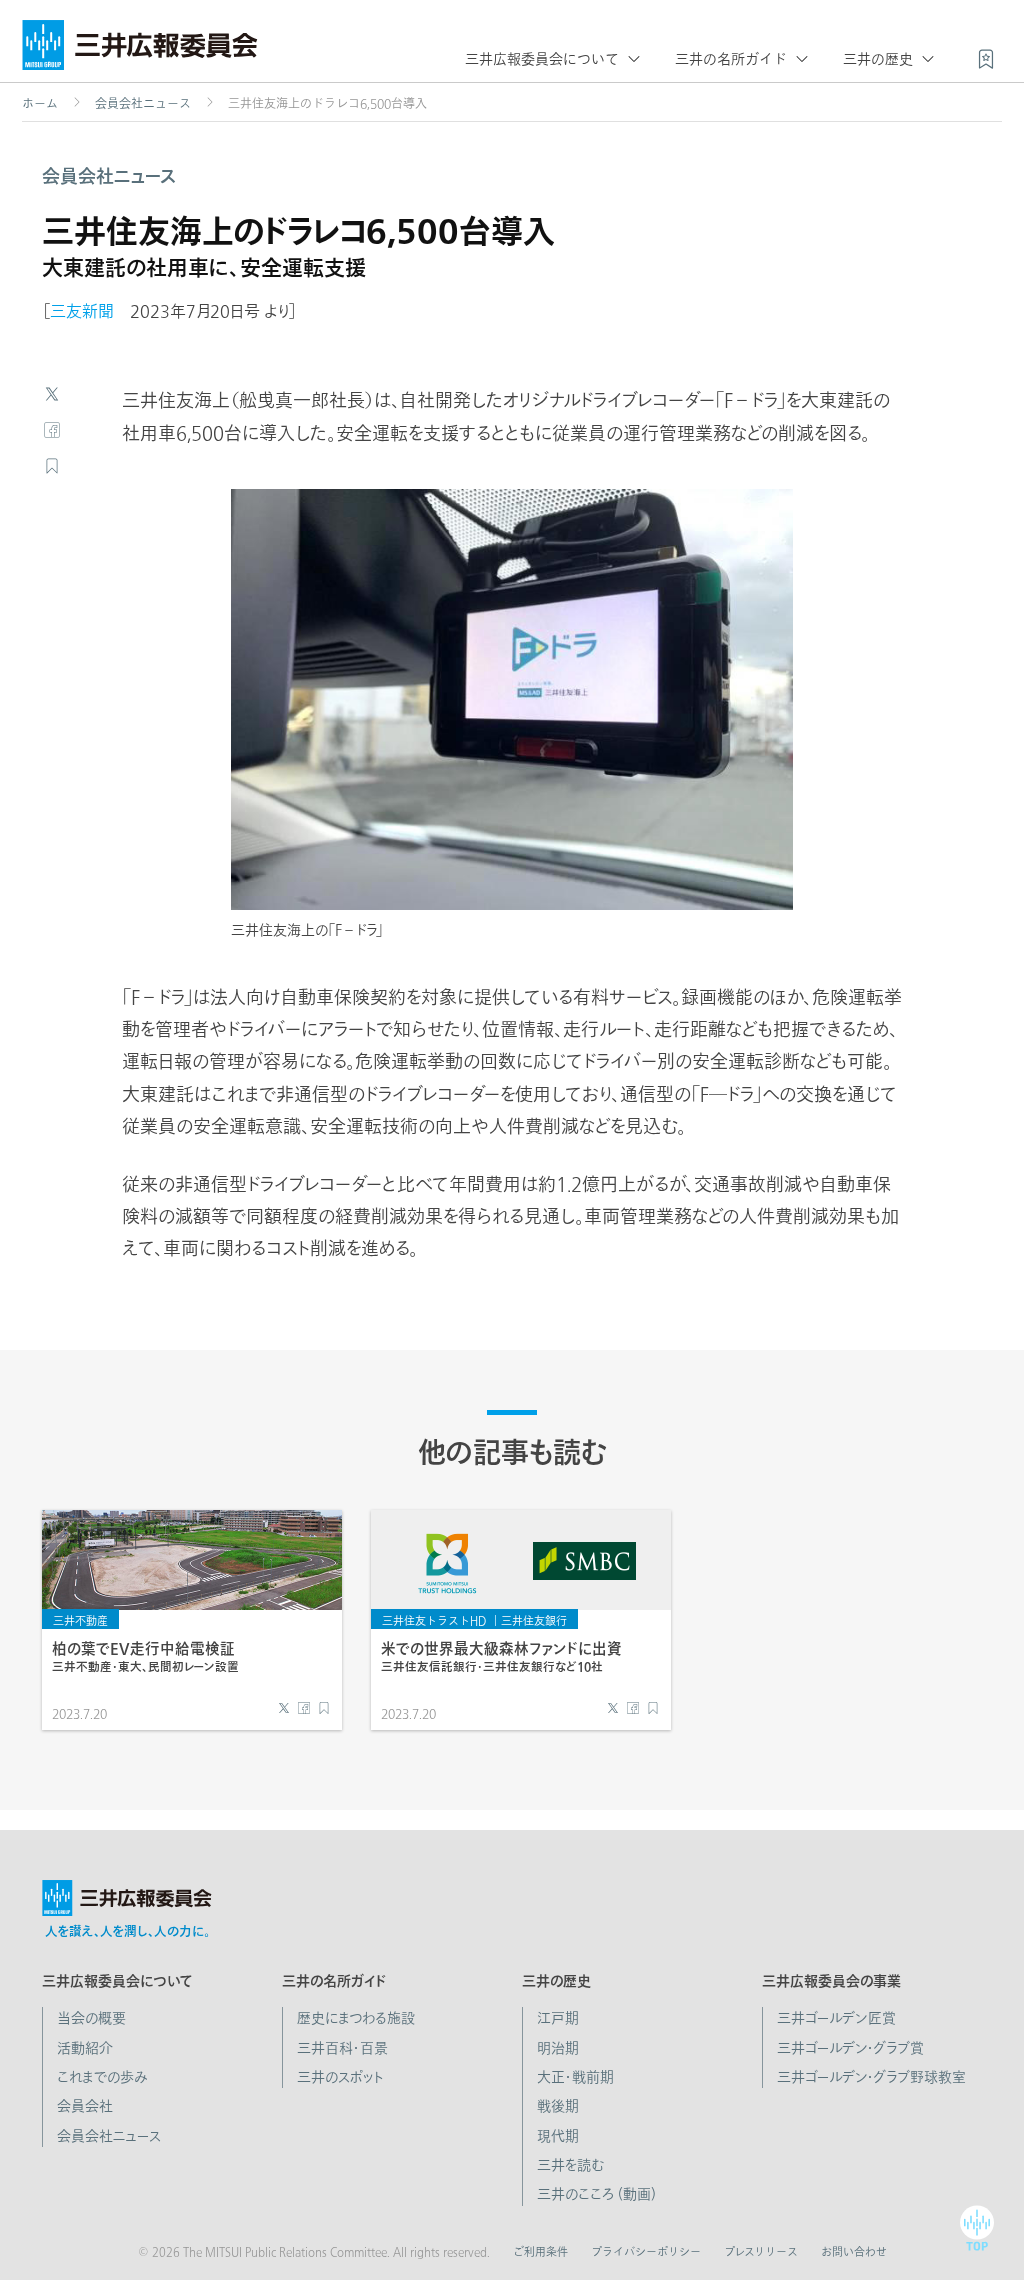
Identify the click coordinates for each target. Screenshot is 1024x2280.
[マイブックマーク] (986, 57)
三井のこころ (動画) (596, 2194)
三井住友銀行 (534, 1620)
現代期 (558, 2136)
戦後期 (558, 2106)
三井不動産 (80, 1620)
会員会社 (85, 2106)
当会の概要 (91, 2018)
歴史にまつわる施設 (356, 2018)
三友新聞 (82, 311)
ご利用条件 (540, 2251)
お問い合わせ (854, 2251)
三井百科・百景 (342, 2048)
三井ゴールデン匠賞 (836, 2018)
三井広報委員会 (140, 50)
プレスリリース (761, 2251)
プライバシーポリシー (646, 2251)
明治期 (558, 2048)
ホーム (40, 103)
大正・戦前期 (575, 2077)
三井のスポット (340, 2077)
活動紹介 (85, 2048)
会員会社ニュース (143, 103)
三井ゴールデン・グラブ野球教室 (871, 2077)
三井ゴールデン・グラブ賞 (850, 2048)
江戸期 (558, 2018)
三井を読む (570, 2165)
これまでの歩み (102, 2077)
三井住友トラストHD (434, 1620)
